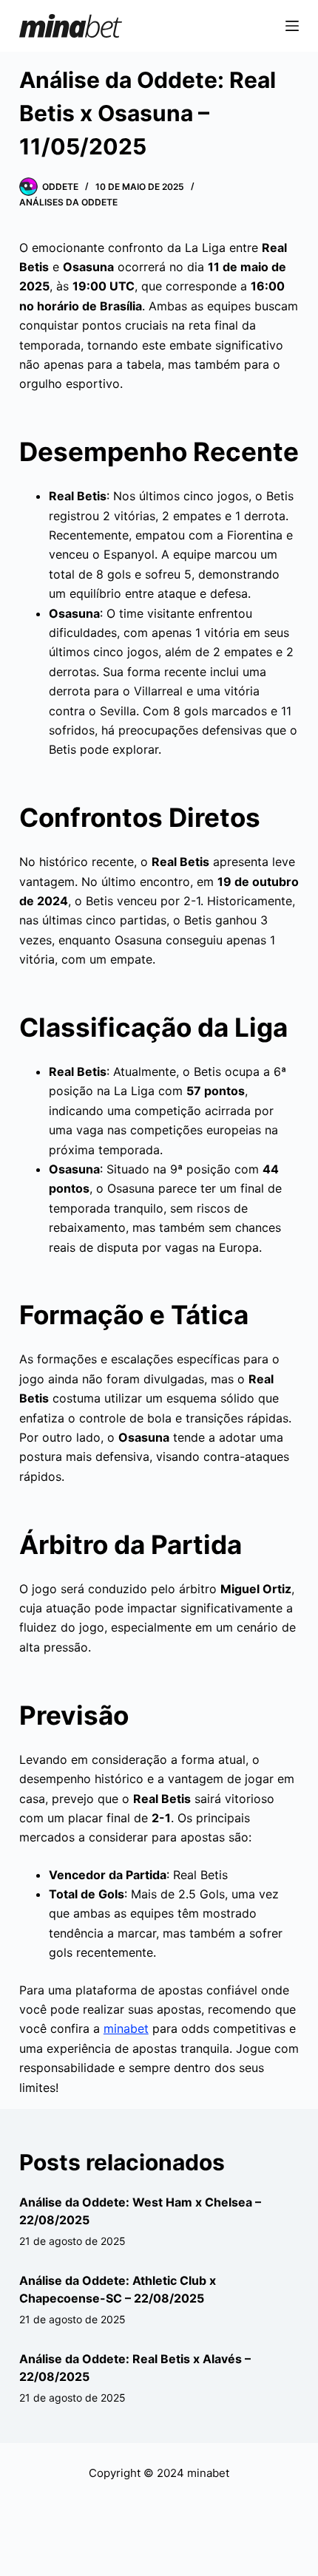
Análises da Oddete (68, 202)
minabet (126, 2028)
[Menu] (292, 26)
